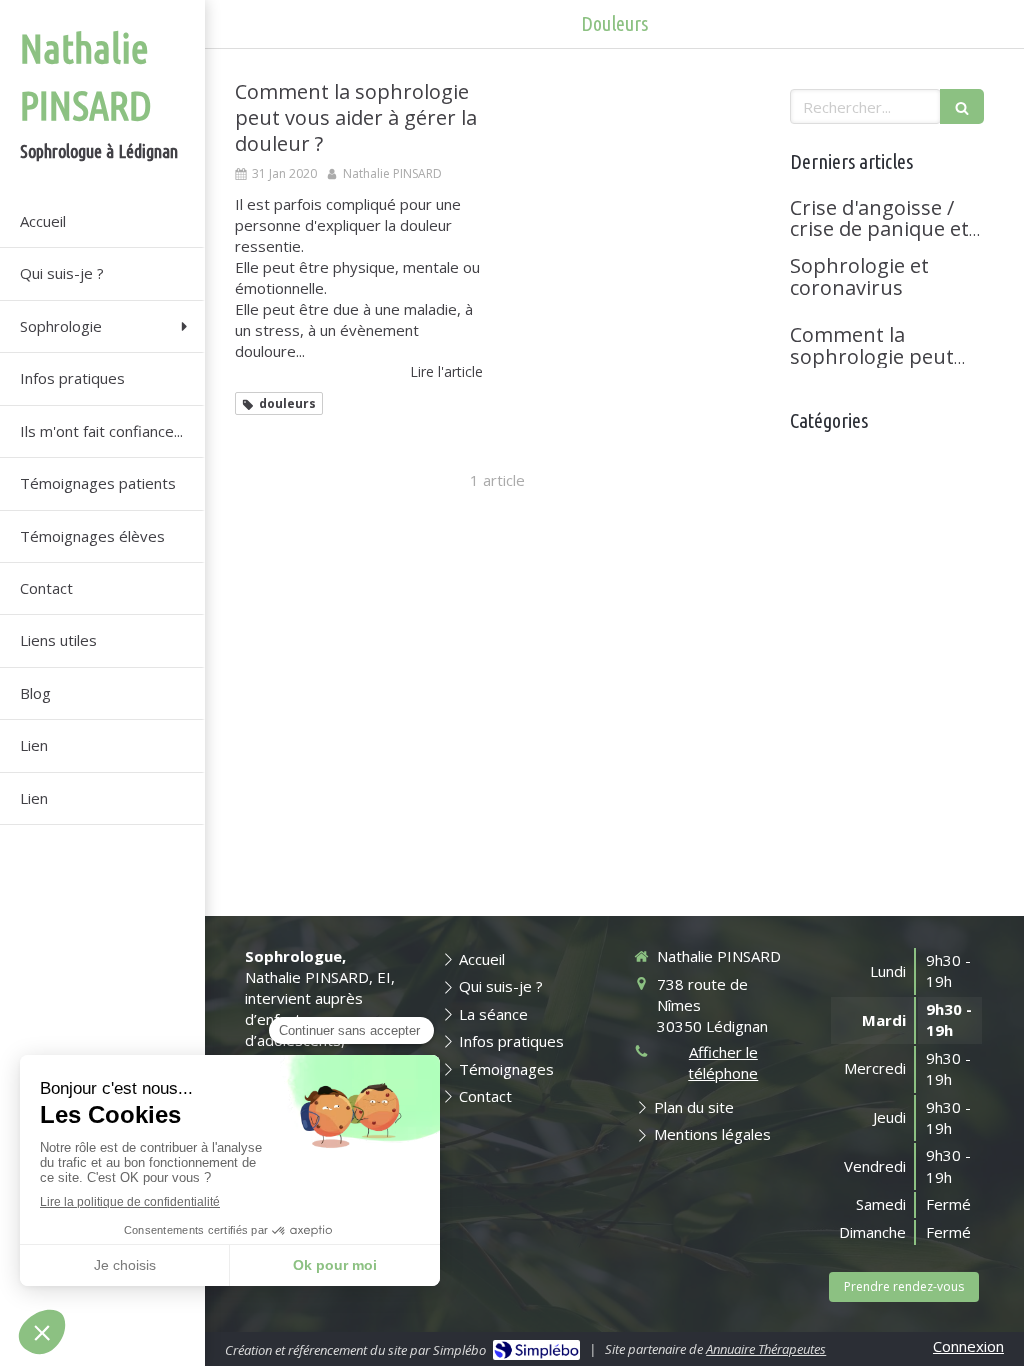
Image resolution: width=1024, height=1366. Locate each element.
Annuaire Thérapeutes (766, 1349)
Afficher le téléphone (723, 1062)
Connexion (968, 1346)
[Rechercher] (962, 106)
